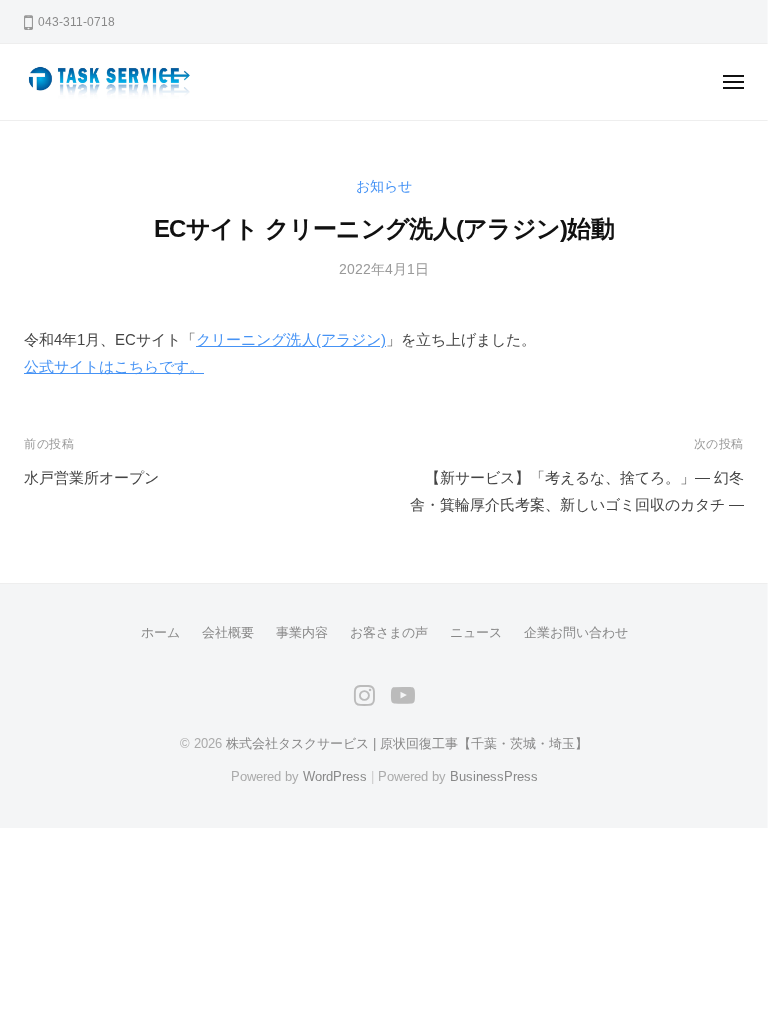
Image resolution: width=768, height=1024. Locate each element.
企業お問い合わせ (576, 632)
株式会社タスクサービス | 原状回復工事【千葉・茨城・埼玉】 (407, 743)
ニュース (476, 632)
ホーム (160, 632)
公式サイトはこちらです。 (114, 366)
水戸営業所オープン (91, 477)
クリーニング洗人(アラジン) (291, 339)
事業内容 (302, 632)
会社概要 (228, 632)
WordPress (335, 776)
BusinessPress (494, 776)
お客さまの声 (389, 632)
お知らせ (384, 186)
